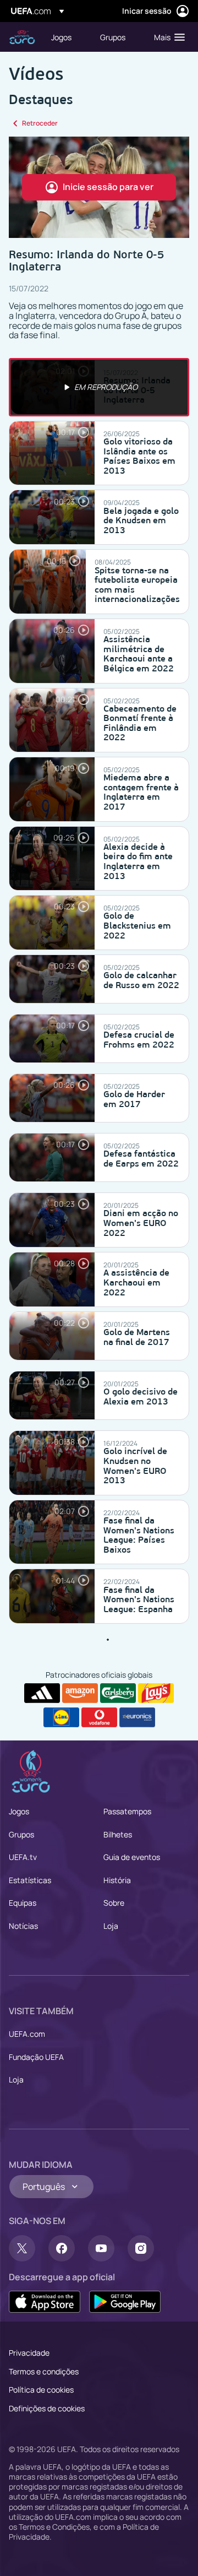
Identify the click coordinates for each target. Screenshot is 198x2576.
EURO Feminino (22, 37)
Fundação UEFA (36, 2057)
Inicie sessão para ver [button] (108, 187)
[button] (167, 37)
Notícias (23, 1926)
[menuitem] (66, 37)
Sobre (114, 1903)
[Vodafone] (99, 1717)
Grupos (21, 1834)
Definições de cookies (47, 2408)
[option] (99, 387)
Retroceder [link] (40, 123)
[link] (61, 37)
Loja (111, 1926)
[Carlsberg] (118, 1693)
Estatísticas (30, 1880)
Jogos (19, 1811)
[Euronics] (137, 1717)
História (117, 1880)
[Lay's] (156, 1693)
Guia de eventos (132, 1857)
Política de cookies (41, 2390)
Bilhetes (118, 1834)
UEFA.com (27, 2034)
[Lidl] (61, 1717)
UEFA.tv (23, 1857)
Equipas (23, 1903)
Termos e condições (44, 2371)
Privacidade (29, 2353)
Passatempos (127, 1811)
